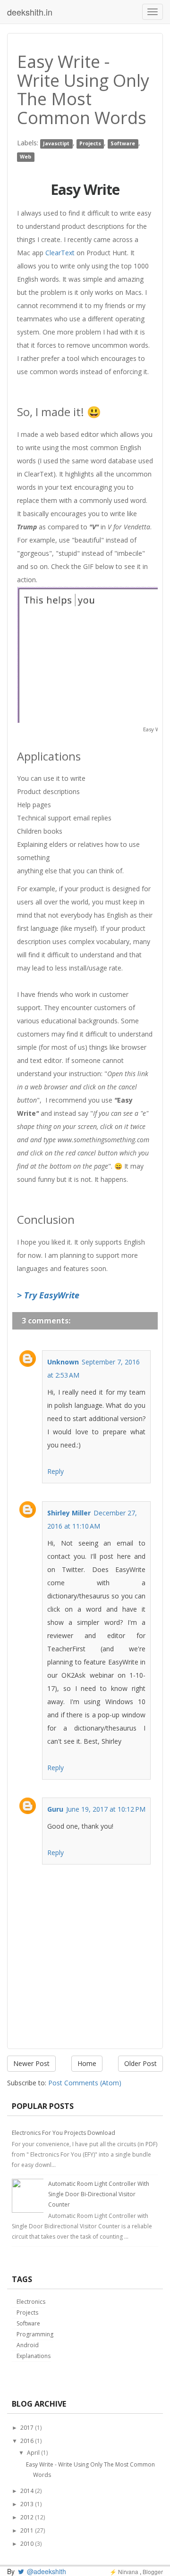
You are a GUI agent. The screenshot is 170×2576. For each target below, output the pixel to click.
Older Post (140, 2063)
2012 (27, 2517)
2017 (27, 2428)
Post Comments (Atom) (85, 2083)
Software (123, 143)
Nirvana (128, 2572)
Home (87, 2063)
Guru (55, 1809)
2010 (27, 2544)
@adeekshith (46, 2571)
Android (28, 2345)
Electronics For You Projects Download (64, 2133)
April (33, 2453)
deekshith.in (30, 12)
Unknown (63, 1362)
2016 (27, 2441)
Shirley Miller (69, 1513)
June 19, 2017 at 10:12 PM (106, 1809)
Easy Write (85, 189)
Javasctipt (56, 143)
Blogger (153, 2572)
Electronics (31, 2302)
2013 (27, 2504)
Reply (55, 1471)
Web (25, 157)
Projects (90, 143)
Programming (35, 2334)
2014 (27, 2491)
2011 (27, 2530)
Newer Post (31, 2063)
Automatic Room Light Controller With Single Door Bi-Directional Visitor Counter (99, 2194)
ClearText (60, 253)
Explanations (34, 2356)
